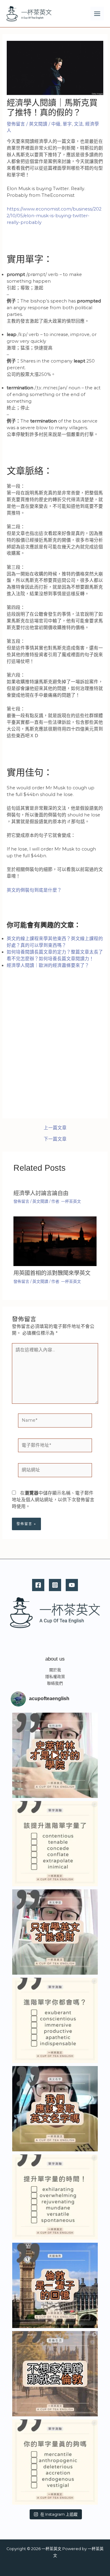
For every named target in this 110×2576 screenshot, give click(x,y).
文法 (79, 124)
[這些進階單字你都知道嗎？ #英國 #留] (55, 2020)
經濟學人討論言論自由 (41, 1193)
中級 (56, 124)
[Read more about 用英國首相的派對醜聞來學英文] (55, 1241)
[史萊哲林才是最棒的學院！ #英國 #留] (55, 1755)
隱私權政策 (55, 1677)
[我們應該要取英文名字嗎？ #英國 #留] (55, 2109)
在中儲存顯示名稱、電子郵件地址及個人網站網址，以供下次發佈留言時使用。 (53, 1500)
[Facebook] (38, 1585)
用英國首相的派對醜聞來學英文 (52, 1273)
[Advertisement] (55, 1054)
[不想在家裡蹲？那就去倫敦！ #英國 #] (55, 2374)
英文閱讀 (38, 124)
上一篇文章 (55, 1128)
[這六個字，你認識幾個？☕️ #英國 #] (55, 1844)
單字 (67, 124)
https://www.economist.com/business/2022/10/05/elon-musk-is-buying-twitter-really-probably (54, 216)
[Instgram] (55, 1585)
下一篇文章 (55, 1139)
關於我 (55, 1670)
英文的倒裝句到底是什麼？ (34, 890)
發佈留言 (16, 124)
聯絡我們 (55, 1683)
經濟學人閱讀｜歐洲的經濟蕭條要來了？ (48, 965)
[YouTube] (72, 1585)
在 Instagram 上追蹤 (59, 2514)
